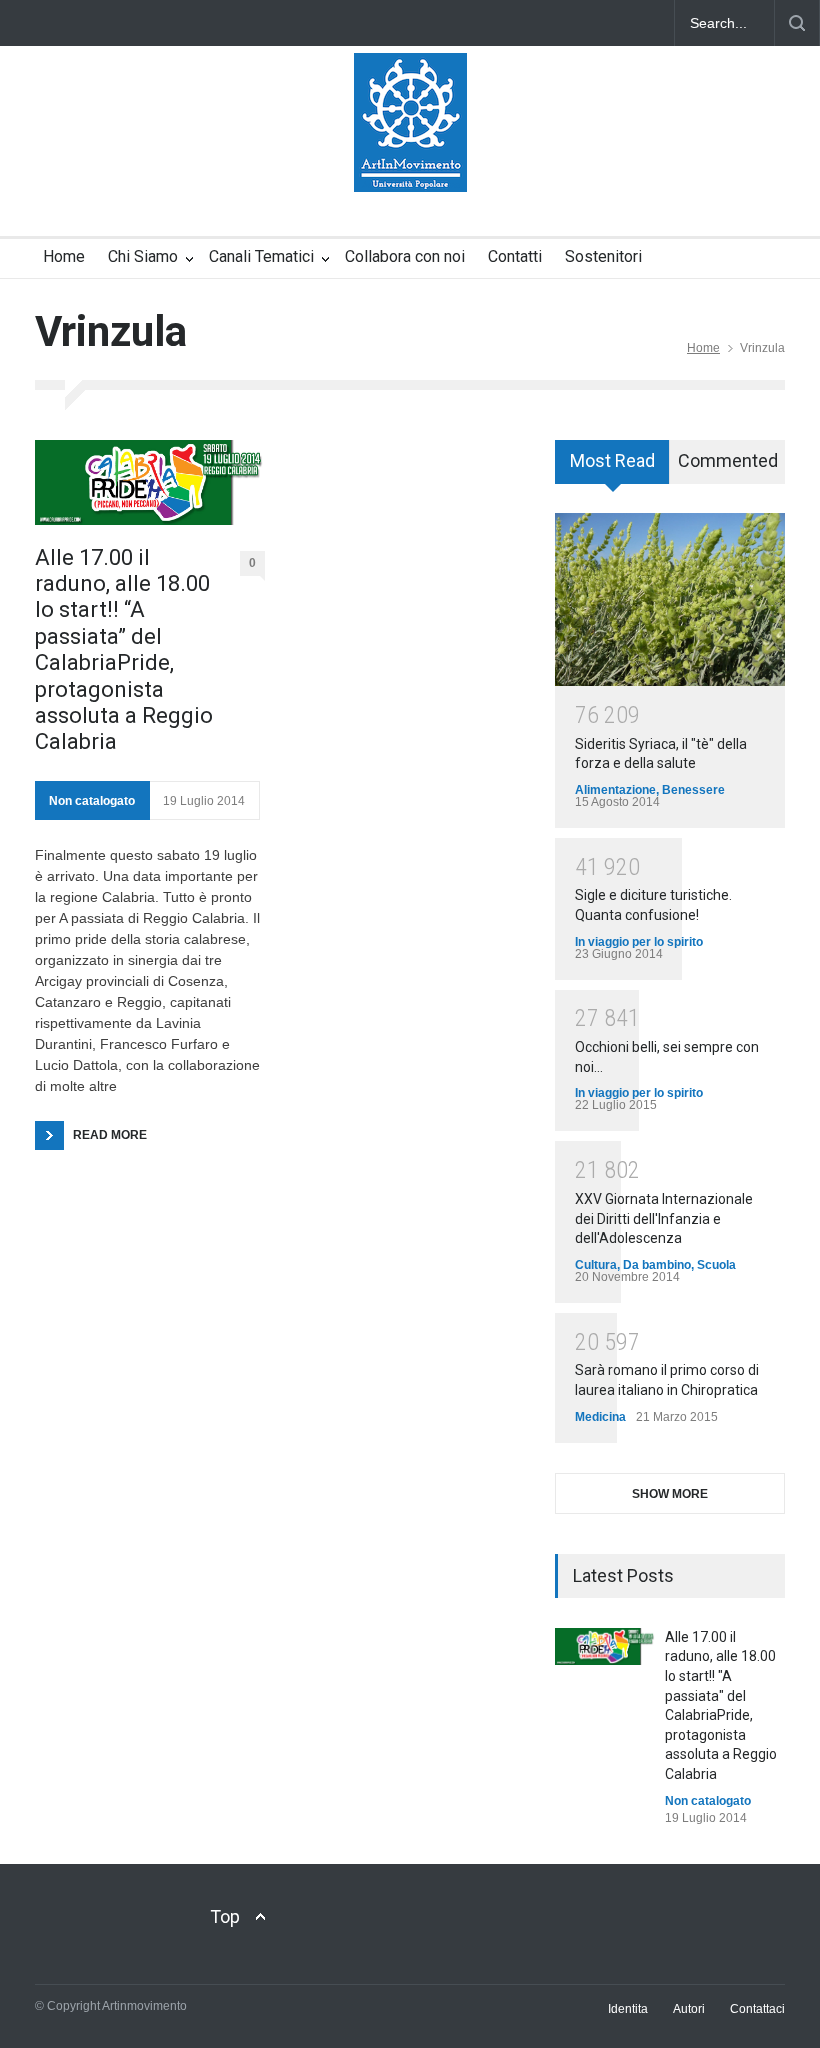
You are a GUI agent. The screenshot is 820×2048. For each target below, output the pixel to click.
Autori (689, 2009)
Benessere (693, 790)
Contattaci (757, 2009)
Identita (628, 2009)
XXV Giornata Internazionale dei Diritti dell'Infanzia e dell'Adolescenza (664, 1218)
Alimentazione (615, 790)
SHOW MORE (670, 1494)
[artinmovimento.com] (410, 159)
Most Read (612, 460)
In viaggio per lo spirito (639, 942)
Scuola (716, 1265)
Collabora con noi (405, 256)
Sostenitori (603, 256)
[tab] (612, 469)
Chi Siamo (143, 256)
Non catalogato (92, 801)
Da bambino (657, 1265)
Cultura (596, 1265)
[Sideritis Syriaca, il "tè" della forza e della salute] (670, 599)
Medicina (600, 1417)
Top (225, 1916)
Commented (728, 460)
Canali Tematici (261, 256)
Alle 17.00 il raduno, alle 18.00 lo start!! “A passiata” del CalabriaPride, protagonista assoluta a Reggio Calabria (124, 650)
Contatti (515, 256)
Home (64, 256)
